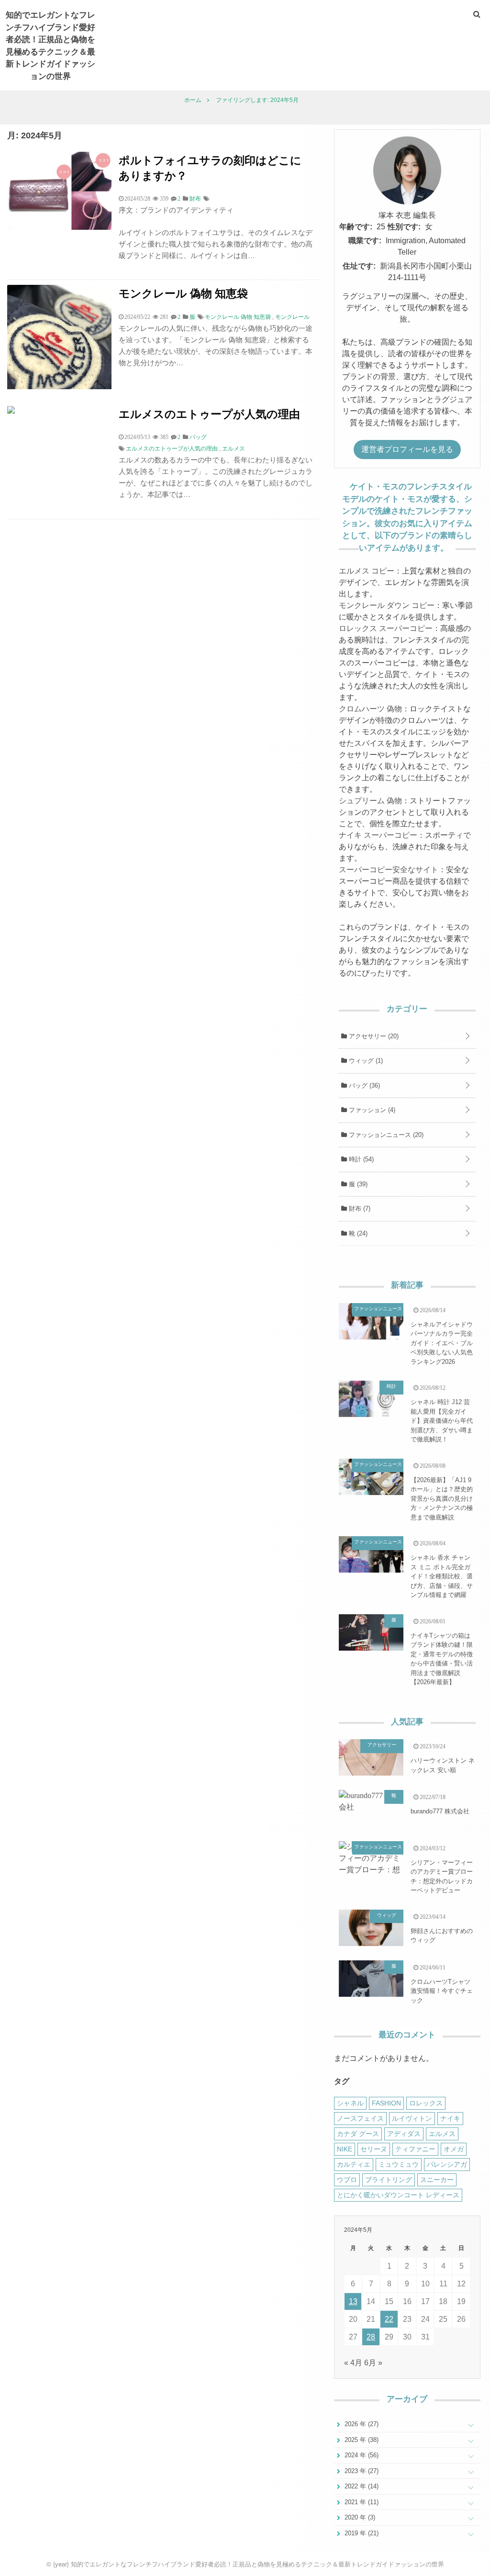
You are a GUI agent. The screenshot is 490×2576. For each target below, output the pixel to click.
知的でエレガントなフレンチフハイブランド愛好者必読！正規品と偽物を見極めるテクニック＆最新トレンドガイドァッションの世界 (50, 45)
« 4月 (353, 2363)
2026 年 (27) (361, 2424)
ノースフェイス (360, 2118)
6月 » (373, 2363)
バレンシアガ (447, 2164)
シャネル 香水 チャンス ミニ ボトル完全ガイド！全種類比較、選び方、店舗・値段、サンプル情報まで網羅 (442, 1576)
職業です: (365, 241)
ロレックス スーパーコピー (386, 628)
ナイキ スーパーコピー (378, 835)
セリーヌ (374, 2149)
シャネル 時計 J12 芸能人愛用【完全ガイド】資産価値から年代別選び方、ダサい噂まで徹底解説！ (442, 1421)
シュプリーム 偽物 (370, 801)
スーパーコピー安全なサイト (389, 870)
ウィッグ (365, 1061)
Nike (345, 2149)
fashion (386, 2103)
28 (371, 2337)
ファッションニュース (385, 1135)
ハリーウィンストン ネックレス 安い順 (443, 1765)
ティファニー (415, 2149)
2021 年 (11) (361, 2502)
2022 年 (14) (361, 2486)
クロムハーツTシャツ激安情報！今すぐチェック (442, 1991)
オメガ (454, 2149)
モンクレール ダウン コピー (387, 605)
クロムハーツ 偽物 (370, 709)
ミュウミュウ (399, 2164)
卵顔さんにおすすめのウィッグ (442, 1936)
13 (353, 2301)
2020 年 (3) (359, 2517)
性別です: (404, 227)
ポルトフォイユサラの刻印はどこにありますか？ (210, 167)
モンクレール (292, 317)
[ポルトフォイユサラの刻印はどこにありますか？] (59, 227)
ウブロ (347, 2180)
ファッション (371, 1110)
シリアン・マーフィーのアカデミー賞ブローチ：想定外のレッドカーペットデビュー (442, 1877)
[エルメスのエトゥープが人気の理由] (11, 411)
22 (389, 2319)
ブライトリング (389, 2180)
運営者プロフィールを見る (407, 449)
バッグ (363, 1086)
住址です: (359, 266)
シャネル (350, 2103)
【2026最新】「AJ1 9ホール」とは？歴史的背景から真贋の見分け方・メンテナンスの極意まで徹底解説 (442, 1499)
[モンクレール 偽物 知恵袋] (59, 387)
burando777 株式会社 (440, 1811)
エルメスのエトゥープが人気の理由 (209, 413)
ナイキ (450, 2118)
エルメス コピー (367, 571)
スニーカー (437, 2180)
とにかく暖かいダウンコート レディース (398, 2195)
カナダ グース (358, 2134)
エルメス (234, 449)
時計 (360, 1159)
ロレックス (426, 2103)
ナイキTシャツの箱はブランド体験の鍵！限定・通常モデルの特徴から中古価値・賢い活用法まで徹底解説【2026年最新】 (442, 1659)
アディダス (404, 2134)
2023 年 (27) (361, 2471)
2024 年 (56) (361, 2455)
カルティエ (354, 2164)
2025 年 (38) (361, 2440)
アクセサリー (373, 1036)
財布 (359, 1209)
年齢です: (356, 227)
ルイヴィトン (412, 2118)
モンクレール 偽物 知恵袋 (183, 293)
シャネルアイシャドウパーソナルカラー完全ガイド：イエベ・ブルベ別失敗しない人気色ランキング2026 (442, 1343)
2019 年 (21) (361, 2533)
